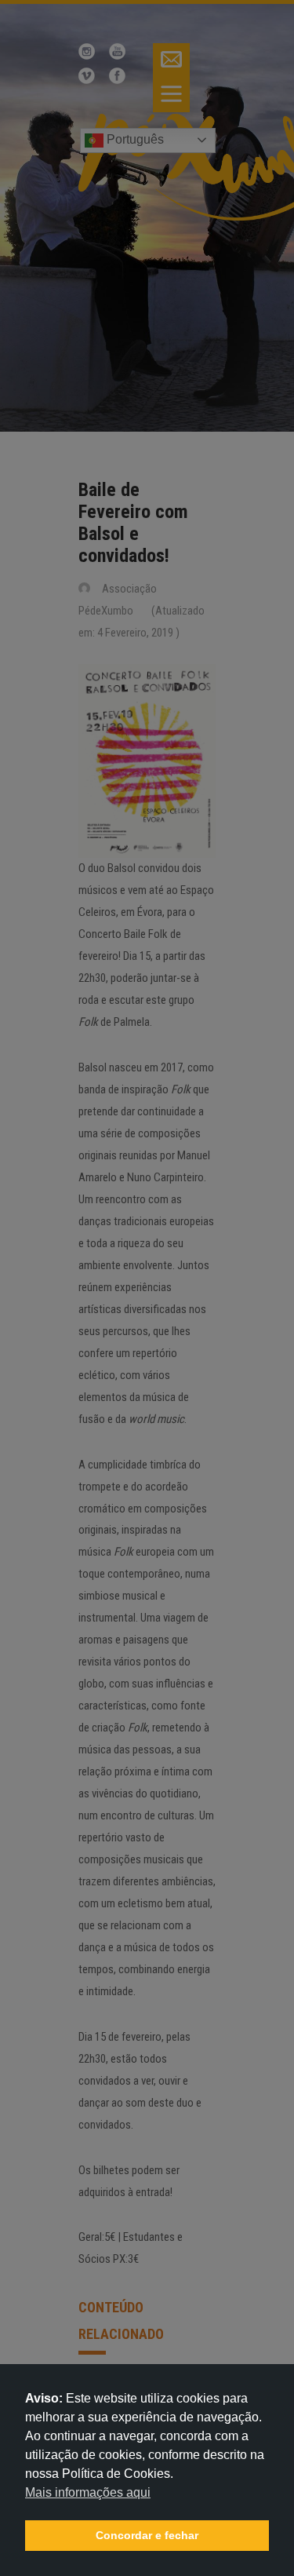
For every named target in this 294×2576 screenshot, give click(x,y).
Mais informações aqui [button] (88, 2492)
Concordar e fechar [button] (147, 2535)
